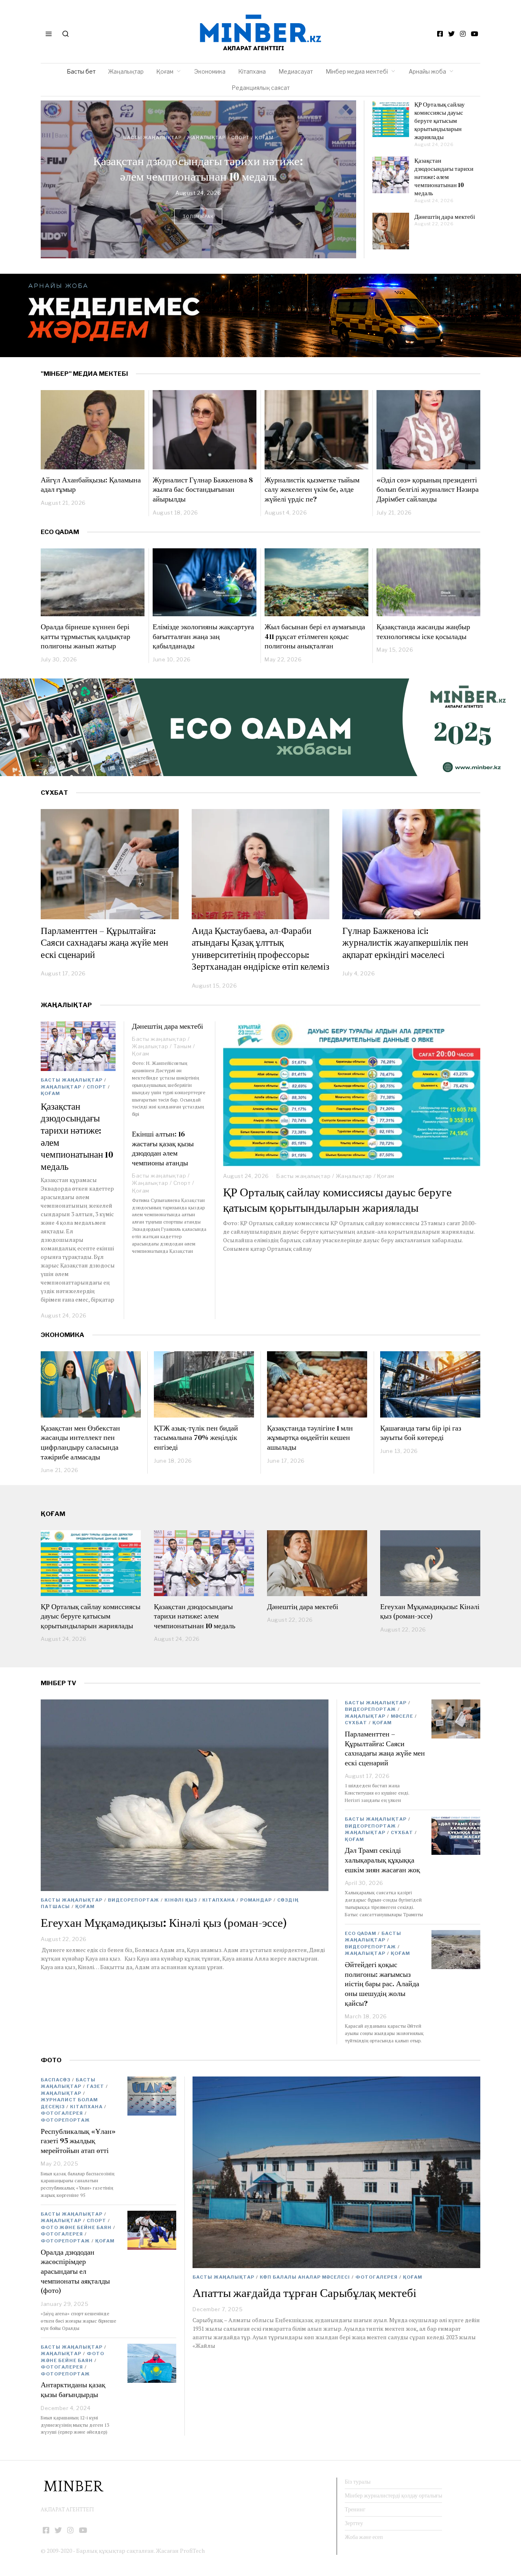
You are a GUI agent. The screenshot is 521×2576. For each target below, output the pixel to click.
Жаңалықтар (126, 71)
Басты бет (81, 71)
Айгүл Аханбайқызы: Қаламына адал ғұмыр (91, 485)
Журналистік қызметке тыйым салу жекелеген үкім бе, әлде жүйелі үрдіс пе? (312, 489)
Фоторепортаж (65, 2120)
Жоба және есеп (364, 2537)
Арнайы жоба (427, 71)
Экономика (210, 71)
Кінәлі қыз (181, 1900)
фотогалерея (377, 2277)
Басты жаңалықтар (152, 146)
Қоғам (165, 71)
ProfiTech (192, 2551)
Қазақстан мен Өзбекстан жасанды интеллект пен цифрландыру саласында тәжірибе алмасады (80, 1442)
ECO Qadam (60, 532)
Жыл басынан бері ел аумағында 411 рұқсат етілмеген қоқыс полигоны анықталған (315, 636)
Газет (95, 2086)
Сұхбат (356, 1723)
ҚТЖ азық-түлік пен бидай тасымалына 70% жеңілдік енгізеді (196, 1437)
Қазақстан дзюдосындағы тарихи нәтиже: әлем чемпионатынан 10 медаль (444, 177)
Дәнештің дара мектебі (198, 169)
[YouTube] (475, 34)
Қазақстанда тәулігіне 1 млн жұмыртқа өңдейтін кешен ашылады (310, 1437)
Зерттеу (354, 2523)
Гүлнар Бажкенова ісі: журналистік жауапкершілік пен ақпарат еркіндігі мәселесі (405, 943)
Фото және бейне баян (76, 2227)
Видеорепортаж (134, 1900)
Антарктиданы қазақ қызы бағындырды (73, 2390)
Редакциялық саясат (261, 88)
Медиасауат (296, 71)
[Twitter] (451, 34)
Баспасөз (56, 2080)
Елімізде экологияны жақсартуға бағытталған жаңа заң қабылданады (203, 636)
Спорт (96, 1087)
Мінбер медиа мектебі (357, 71)
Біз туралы (358, 2482)
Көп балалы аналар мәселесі (305, 2277)
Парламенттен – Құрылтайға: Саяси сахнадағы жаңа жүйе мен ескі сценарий (104, 943)
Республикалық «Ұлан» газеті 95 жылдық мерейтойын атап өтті (78, 2141)
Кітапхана (252, 71)
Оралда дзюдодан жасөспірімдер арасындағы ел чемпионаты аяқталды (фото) (75, 2271)
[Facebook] (440, 34)
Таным (240, 146)
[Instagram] (463, 34)
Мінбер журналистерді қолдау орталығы (393, 2495)
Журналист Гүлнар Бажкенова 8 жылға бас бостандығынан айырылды (203, 489)
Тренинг (355, 2509)
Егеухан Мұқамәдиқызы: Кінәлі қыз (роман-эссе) (430, 1611)
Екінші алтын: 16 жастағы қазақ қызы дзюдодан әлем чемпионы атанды (163, 1148)
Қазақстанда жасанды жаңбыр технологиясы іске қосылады (423, 631)
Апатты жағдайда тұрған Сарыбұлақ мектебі (304, 2293)
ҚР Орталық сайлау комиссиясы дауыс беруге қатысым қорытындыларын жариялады (440, 121)
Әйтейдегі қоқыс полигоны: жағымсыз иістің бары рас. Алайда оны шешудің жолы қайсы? (382, 1984)
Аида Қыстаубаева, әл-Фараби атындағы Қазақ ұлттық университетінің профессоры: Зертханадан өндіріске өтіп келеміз (260, 949)
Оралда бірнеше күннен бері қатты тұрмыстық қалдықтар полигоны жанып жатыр (85, 636)
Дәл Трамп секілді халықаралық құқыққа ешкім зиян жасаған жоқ (382, 1860)
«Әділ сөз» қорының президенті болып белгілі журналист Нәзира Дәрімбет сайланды (428, 489)
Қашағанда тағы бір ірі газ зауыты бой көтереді (421, 1433)
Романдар (256, 1900)
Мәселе (402, 1716)
